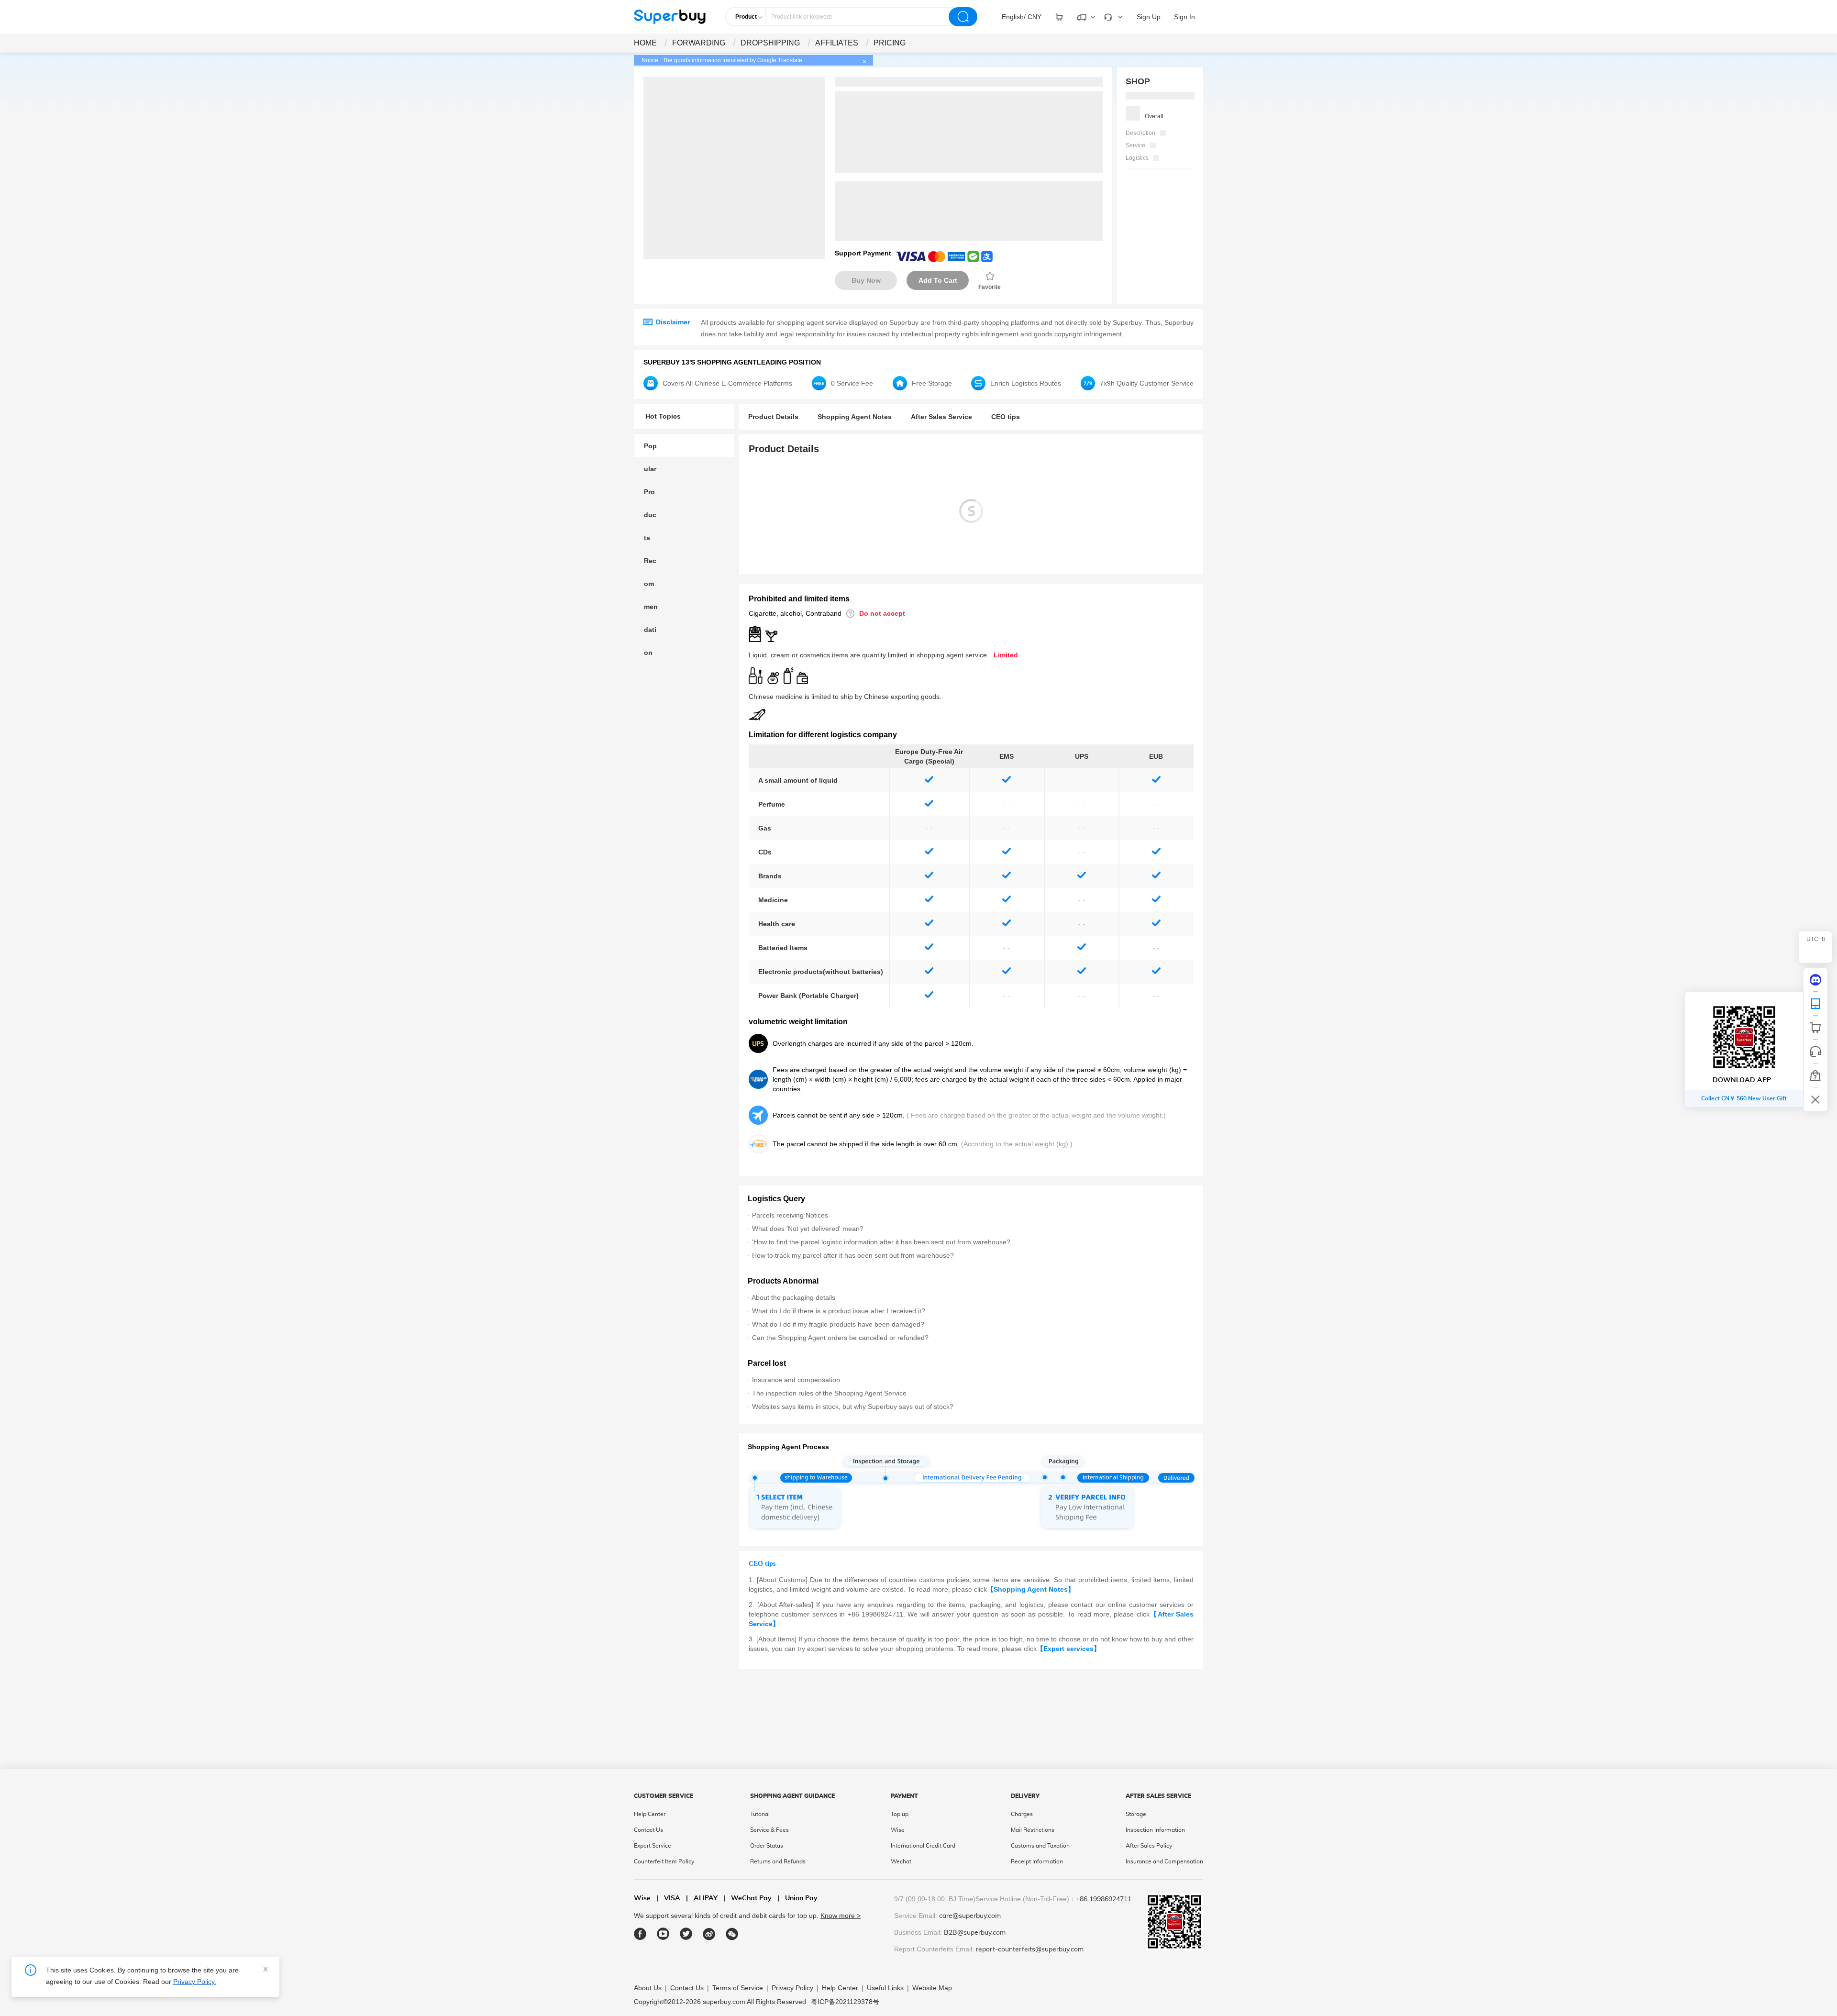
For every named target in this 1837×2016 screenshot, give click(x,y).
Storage (1136, 1814)
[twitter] (686, 1934)
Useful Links (885, 1988)
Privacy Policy (792, 1988)
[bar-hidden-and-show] (1815, 1099)
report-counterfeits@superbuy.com (1030, 1950)
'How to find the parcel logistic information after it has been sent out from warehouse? (881, 1242)
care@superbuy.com (970, 1916)
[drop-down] (1059, 17)
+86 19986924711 (1104, 1899)
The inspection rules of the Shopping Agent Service (829, 1393)
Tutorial (760, 1814)
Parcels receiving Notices (790, 1215)
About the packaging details (793, 1297)
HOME (645, 43)
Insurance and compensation (796, 1380)
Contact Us (648, 1830)
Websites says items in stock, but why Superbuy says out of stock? (853, 1407)
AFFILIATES (837, 43)
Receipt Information (1037, 1861)
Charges (1022, 1814)
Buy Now (866, 280)
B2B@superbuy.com (975, 1933)
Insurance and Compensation (1164, 1861)
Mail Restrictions (1033, 1830)
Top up (900, 1814)
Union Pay (797, 1898)
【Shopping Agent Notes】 (1031, 1589)
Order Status (767, 1846)
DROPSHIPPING (770, 43)
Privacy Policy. (195, 1982)
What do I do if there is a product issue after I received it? (839, 1311)
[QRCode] (1815, 1004)
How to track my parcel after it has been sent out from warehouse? (853, 1255)
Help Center (650, 1814)
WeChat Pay (747, 1898)
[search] (963, 17)
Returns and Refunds (778, 1861)
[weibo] (709, 1934)
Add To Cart (938, 280)
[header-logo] (670, 17)
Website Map (932, 1988)
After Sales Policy (1149, 1846)
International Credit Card (923, 1846)
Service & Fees (769, 1830)
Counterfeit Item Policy (664, 1861)
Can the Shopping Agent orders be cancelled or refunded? (840, 1338)
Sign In (1184, 17)
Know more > (841, 1916)
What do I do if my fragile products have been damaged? (838, 1324)
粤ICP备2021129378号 (845, 2002)
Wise (898, 1830)
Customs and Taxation (1040, 1846)
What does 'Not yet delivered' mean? (808, 1229)
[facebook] (640, 1934)
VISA (668, 1898)
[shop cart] (1815, 1028)
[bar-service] (1815, 1052)
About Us (648, 1988)
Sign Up (1149, 17)
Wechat (901, 1861)
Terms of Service (738, 1988)
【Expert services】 (1068, 1649)
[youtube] (663, 1934)
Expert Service (653, 1846)
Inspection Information (1155, 1830)
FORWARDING (699, 43)
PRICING (890, 43)
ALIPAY (702, 1898)
